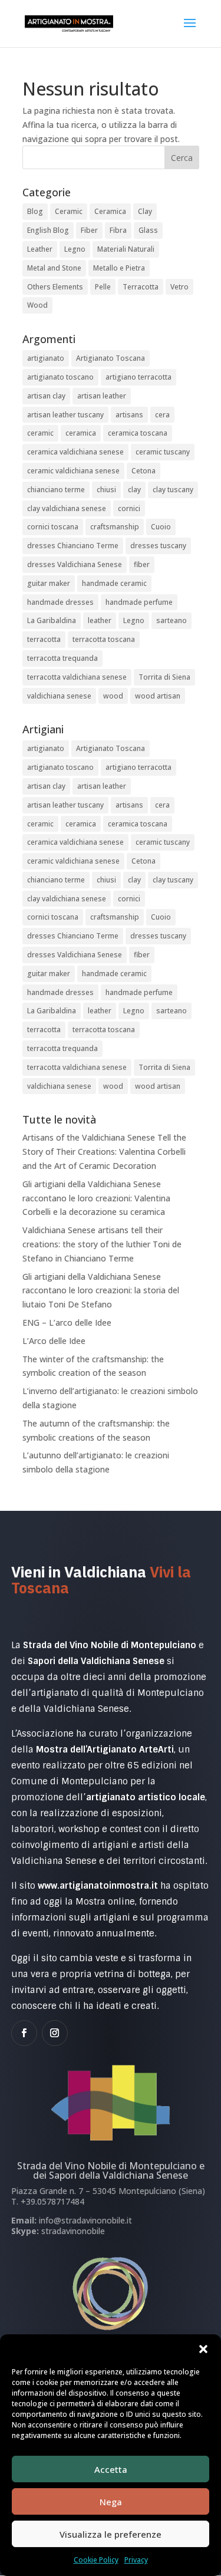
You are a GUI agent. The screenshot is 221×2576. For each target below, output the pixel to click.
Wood (37, 305)
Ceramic (69, 211)
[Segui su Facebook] (24, 2033)
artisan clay (46, 396)
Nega (111, 2502)
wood (113, 696)
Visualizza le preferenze (111, 2534)
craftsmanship (115, 527)
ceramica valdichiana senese (75, 452)
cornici (129, 508)
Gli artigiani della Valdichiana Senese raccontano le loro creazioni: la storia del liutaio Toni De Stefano (101, 1291)
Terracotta (141, 287)
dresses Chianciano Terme (73, 546)
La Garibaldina (52, 620)
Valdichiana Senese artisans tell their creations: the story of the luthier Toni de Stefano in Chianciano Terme (102, 1244)
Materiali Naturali (126, 249)
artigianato (46, 358)
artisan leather (102, 396)
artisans (129, 415)
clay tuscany (173, 490)
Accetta (111, 2469)
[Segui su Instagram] (55, 2033)
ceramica (81, 433)
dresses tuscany (158, 546)
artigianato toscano (60, 377)
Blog (35, 211)
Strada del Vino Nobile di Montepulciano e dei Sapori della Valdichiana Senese (111, 2170)
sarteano (171, 620)
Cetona (144, 471)
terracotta (44, 639)
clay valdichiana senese (67, 508)
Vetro (179, 287)
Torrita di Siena (164, 677)
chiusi (106, 490)
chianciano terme (56, 490)
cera (162, 415)
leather (100, 620)
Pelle (103, 287)
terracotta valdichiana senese (77, 677)
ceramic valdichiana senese (73, 471)
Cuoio (161, 527)
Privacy (136, 2560)
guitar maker (49, 583)
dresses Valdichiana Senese (75, 564)
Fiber (89, 230)
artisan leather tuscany (65, 415)
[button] (203, 2349)
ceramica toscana (138, 433)
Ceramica (110, 211)
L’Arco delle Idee (54, 1341)
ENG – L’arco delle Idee (67, 1322)
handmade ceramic (114, 583)
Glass (148, 230)
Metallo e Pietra (119, 268)
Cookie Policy (96, 2560)
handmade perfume (139, 602)
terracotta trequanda (62, 658)
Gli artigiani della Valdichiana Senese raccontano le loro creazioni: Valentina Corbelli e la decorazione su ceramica (96, 1198)
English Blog (48, 230)
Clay (145, 211)
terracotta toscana (104, 639)
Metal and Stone (54, 268)
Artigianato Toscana (111, 358)
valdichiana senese (59, 696)
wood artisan (158, 696)
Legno (75, 249)
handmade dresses (60, 602)
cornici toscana (53, 527)
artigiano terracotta (138, 377)
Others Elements (55, 287)
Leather (40, 249)
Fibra (118, 230)
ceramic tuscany (163, 452)
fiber (142, 564)
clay (134, 490)
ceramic (40, 433)
